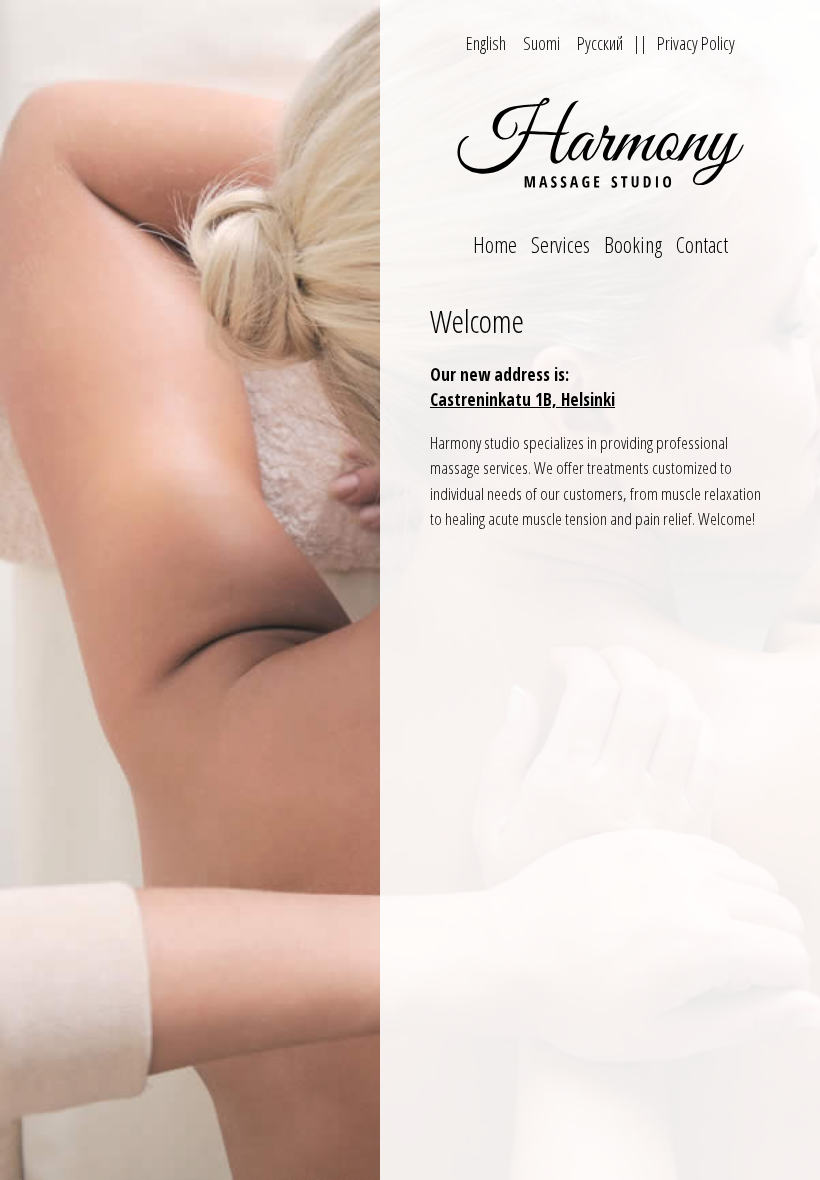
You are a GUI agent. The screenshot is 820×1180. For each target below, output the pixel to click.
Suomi (541, 43)
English (486, 43)
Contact (702, 244)
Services (560, 244)
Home (495, 244)
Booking (633, 244)
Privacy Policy (696, 43)
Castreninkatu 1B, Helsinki (522, 399)
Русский (600, 43)
